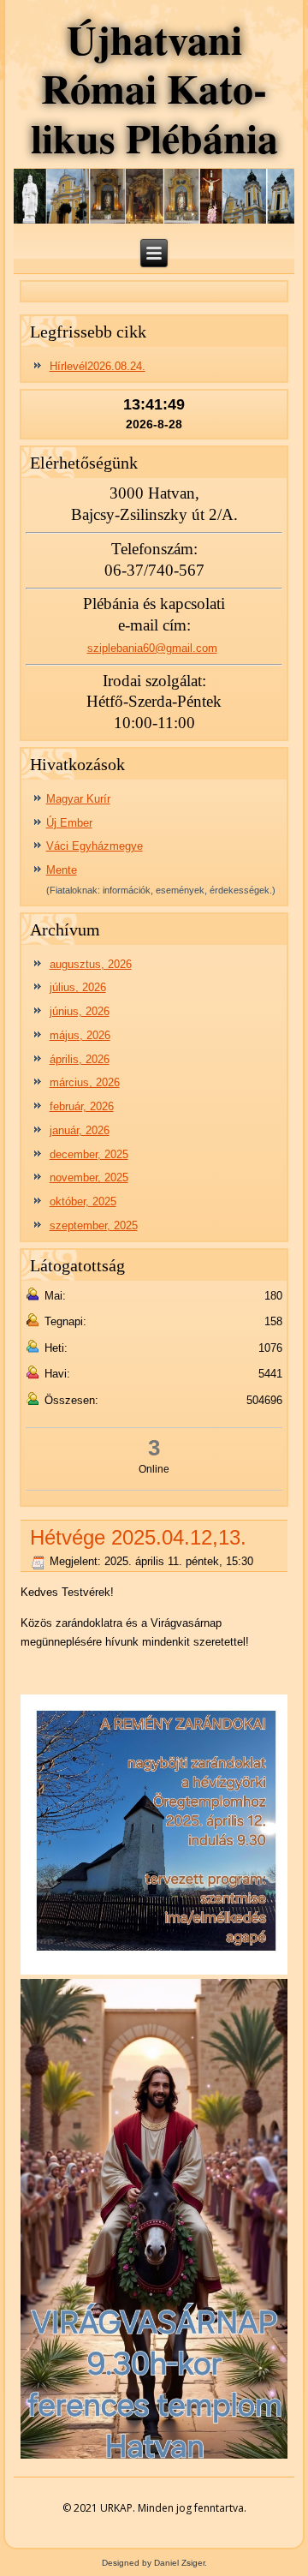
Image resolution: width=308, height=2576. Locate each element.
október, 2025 (83, 1201)
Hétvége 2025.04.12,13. (138, 1537)
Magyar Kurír (78, 799)
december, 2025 (89, 1154)
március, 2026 (85, 1082)
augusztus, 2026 (91, 964)
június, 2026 (80, 1011)
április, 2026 (80, 1059)
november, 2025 (89, 1177)
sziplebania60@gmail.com (152, 648)
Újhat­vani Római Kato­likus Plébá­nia (154, 88)
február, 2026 (82, 1106)
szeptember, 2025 (94, 1225)
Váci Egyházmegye (95, 846)
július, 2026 (78, 987)
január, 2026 (80, 1130)
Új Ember (69, 823)
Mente (62, 870)
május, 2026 (80, 1035)
